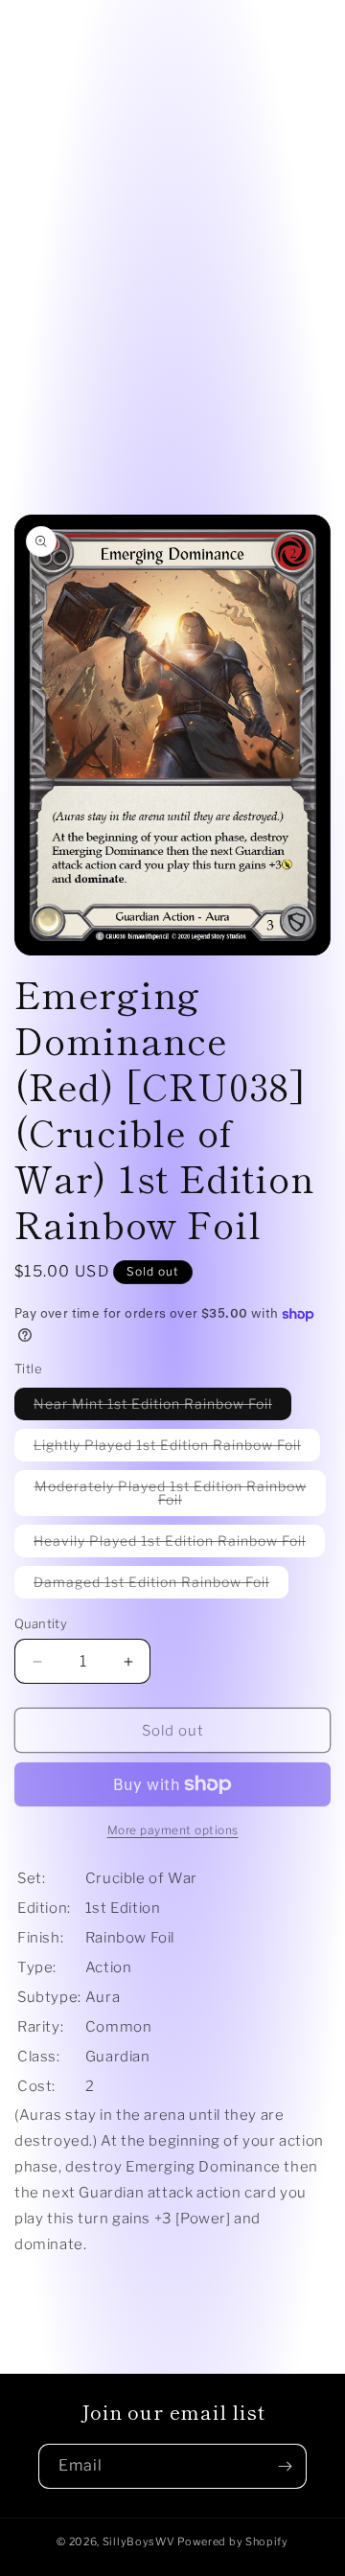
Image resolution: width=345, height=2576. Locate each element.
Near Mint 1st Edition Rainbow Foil (162, 1407)
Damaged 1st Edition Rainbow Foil (161, 1586)
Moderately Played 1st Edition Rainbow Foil (171, 1497)
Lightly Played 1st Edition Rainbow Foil (177, 1449)
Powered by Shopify (233, 2541)
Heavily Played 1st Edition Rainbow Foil (179, 1544)
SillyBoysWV (139, 2541)
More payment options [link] (173, 1830)
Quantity (41, 1623)
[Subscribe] (285, 2466)
